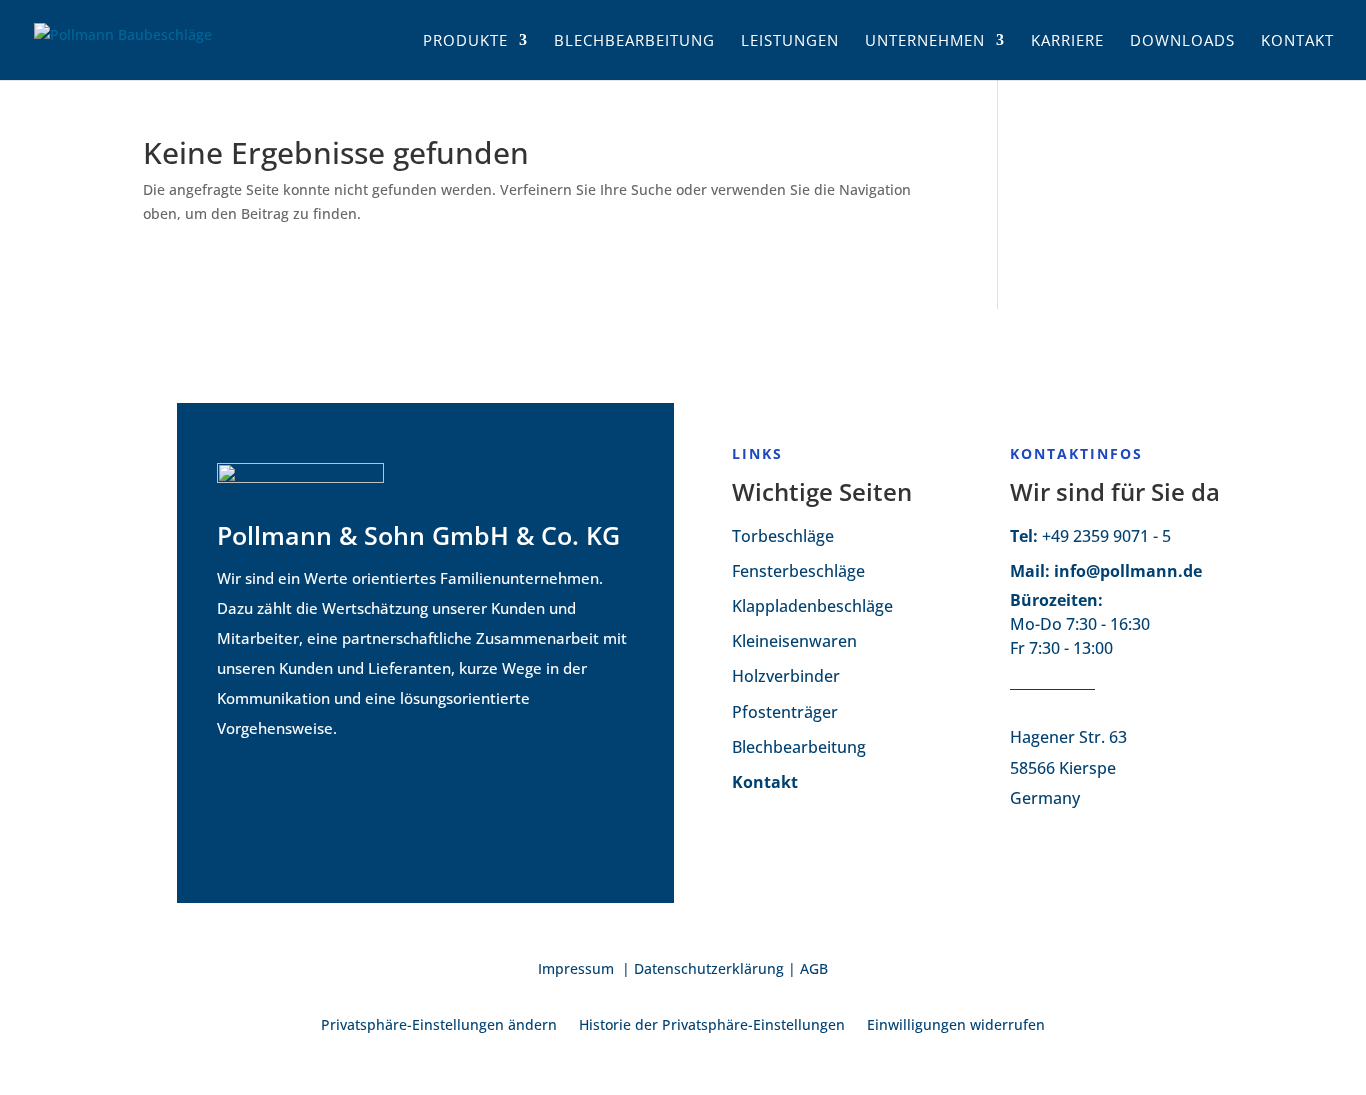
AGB (814, 968)
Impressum (578, 968)
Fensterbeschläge (798, 571)
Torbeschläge (783, 536)
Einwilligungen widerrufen (956, 1026)
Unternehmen (925, 41)
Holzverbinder (786, 676)
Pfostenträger (785, 712)
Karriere (1067, 41)
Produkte (465, 41)
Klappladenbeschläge (812, 606)
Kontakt (1297, 41)
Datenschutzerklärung (709, 968)
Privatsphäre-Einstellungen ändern (439, 1026)
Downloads (1182, 41)
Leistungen (790, 41)
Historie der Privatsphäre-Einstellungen (712, 1026)
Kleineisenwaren (794, 641)
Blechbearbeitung (634, 41)
